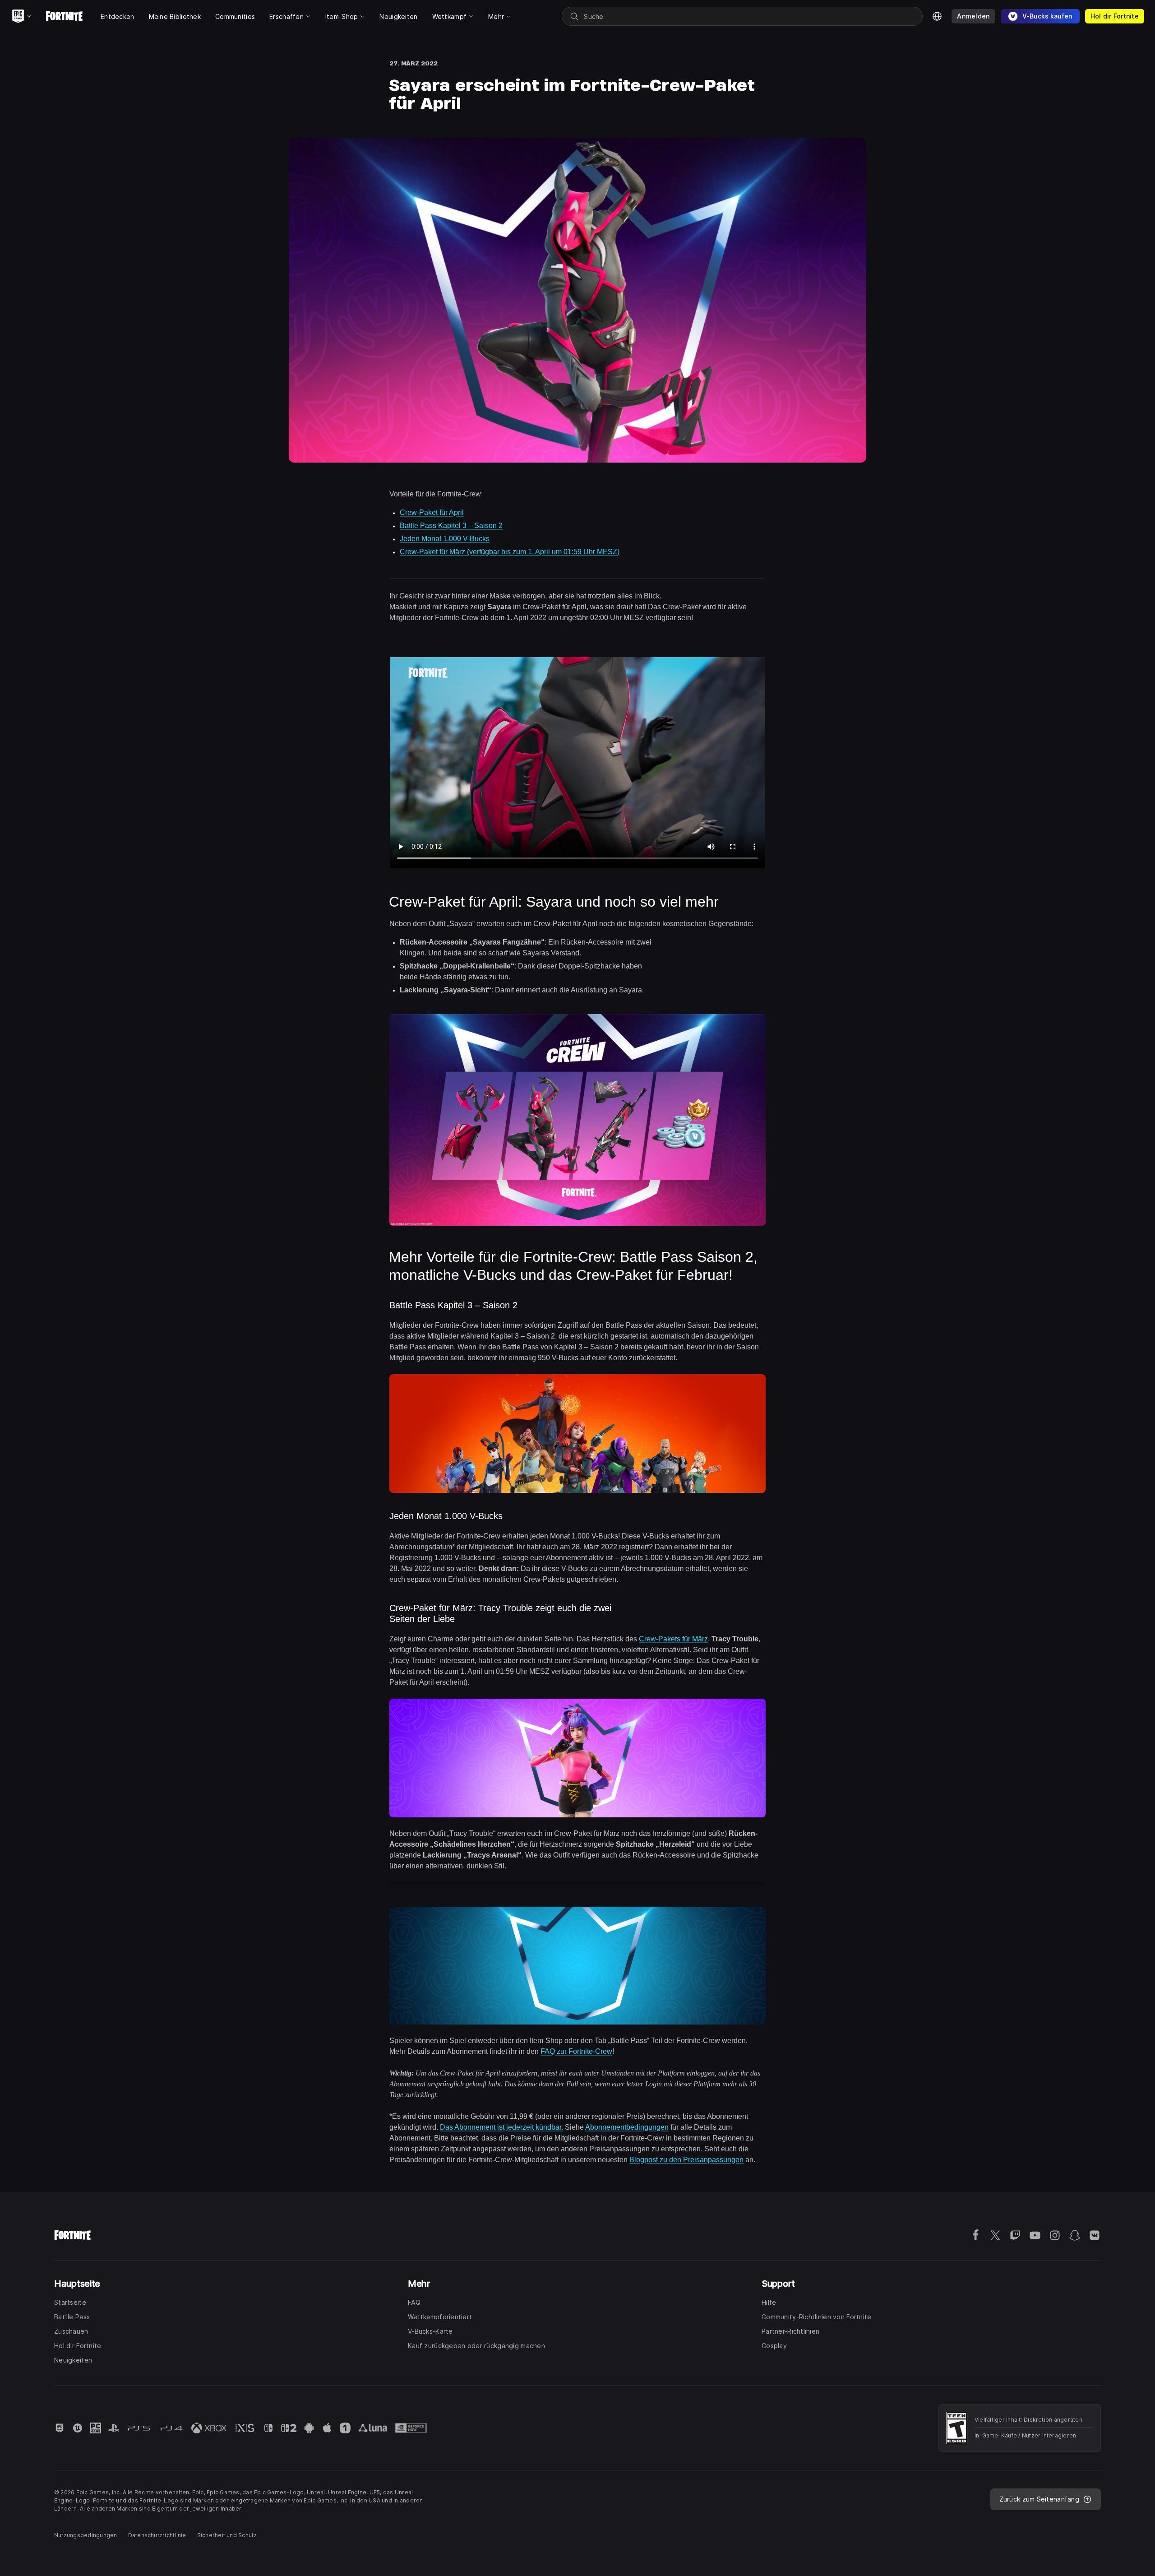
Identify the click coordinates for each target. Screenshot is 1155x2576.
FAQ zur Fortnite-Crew (576, 2051)
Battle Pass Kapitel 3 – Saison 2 (451, 526)
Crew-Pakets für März (673, 1639)
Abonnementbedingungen (627, 2127)
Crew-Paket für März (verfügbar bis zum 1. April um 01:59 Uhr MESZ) (510, 552)
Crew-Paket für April (432, 512)
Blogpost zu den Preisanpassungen (686, 2160)
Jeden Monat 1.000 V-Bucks (445, 539)
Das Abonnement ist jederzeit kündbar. (501, 2127)
